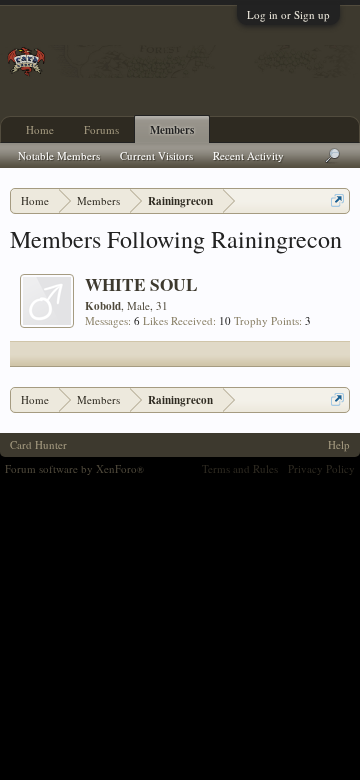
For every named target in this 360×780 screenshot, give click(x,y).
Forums (101, 129)
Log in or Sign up (288, 14)
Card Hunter (38, 444)
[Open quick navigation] (337, 200)
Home (40, 129)
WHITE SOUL (141, 284)
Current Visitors (156, 155)
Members (172, 130)
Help (339, 444)
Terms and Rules (240, 468)
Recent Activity (248, 155)
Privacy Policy (321, 468)
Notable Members (59, 155)
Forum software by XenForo (74, 468)
